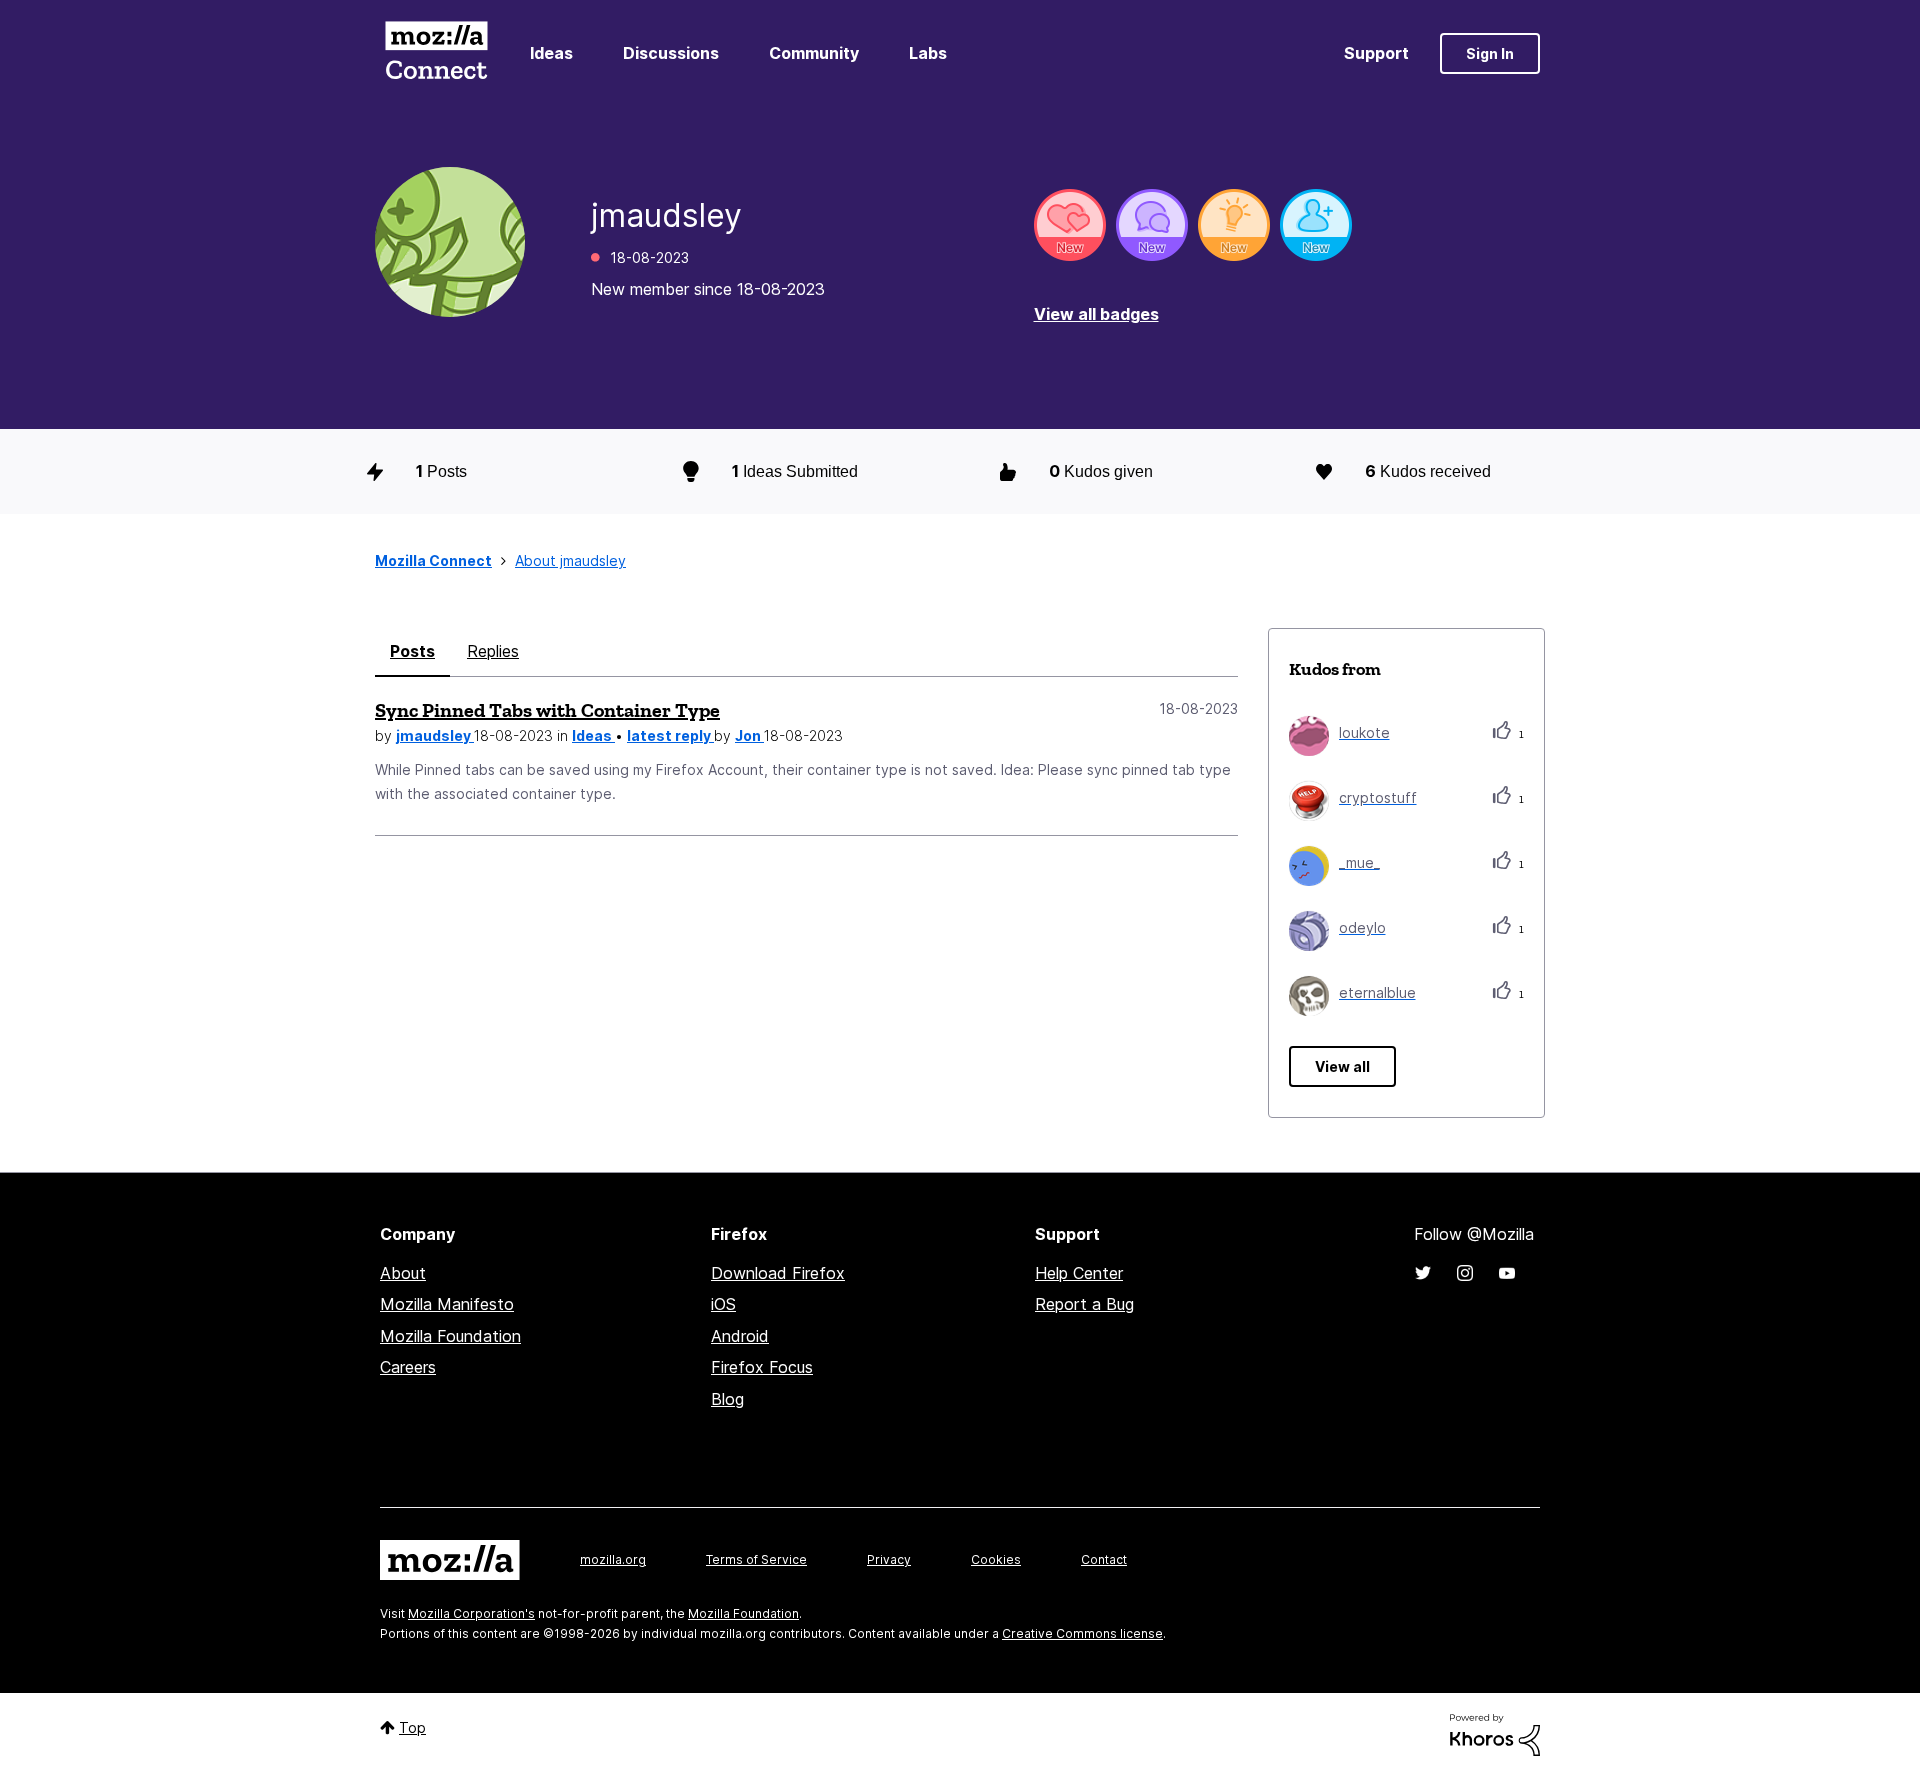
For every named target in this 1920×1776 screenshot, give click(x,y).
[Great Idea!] (1234, 225)
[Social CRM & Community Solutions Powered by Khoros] (1495, 1733)
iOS (723, 1304)
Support (1376, 53)
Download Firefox (778, 1273)
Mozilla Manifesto (447, 1304)
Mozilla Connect (436, 53)
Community (814, 53)
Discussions (671, 53)
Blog (727, 1399)
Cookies (996, 1559)
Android (740, 1336)
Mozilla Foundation (450, 1336)
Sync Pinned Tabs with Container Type (547, 710)
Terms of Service (756, 1559)
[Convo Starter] (1152, 225)
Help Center (1079, 1273)
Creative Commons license (1082, 1633)
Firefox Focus (762, 1367)
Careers (408, 1367)
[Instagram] (1465, 1273)
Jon (749, 735)
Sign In (1490, 53)
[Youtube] (1507, 1273)
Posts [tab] (412, 651)
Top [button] (412, 1727)
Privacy (889, 1559)
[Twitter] (1423, 1273)
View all (1342, 1066)
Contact (1104, 1559)
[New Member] (1316, 225)
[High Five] (1070, 225)
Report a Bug (1084, 1304)
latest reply (670, 735)
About (403, 1273)
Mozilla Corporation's (471, 1613)
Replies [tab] (493, 651)
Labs (928, 53)
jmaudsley (435, 735)
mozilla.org (613, 1559)
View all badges (1096, 314)
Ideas (551, 53)
